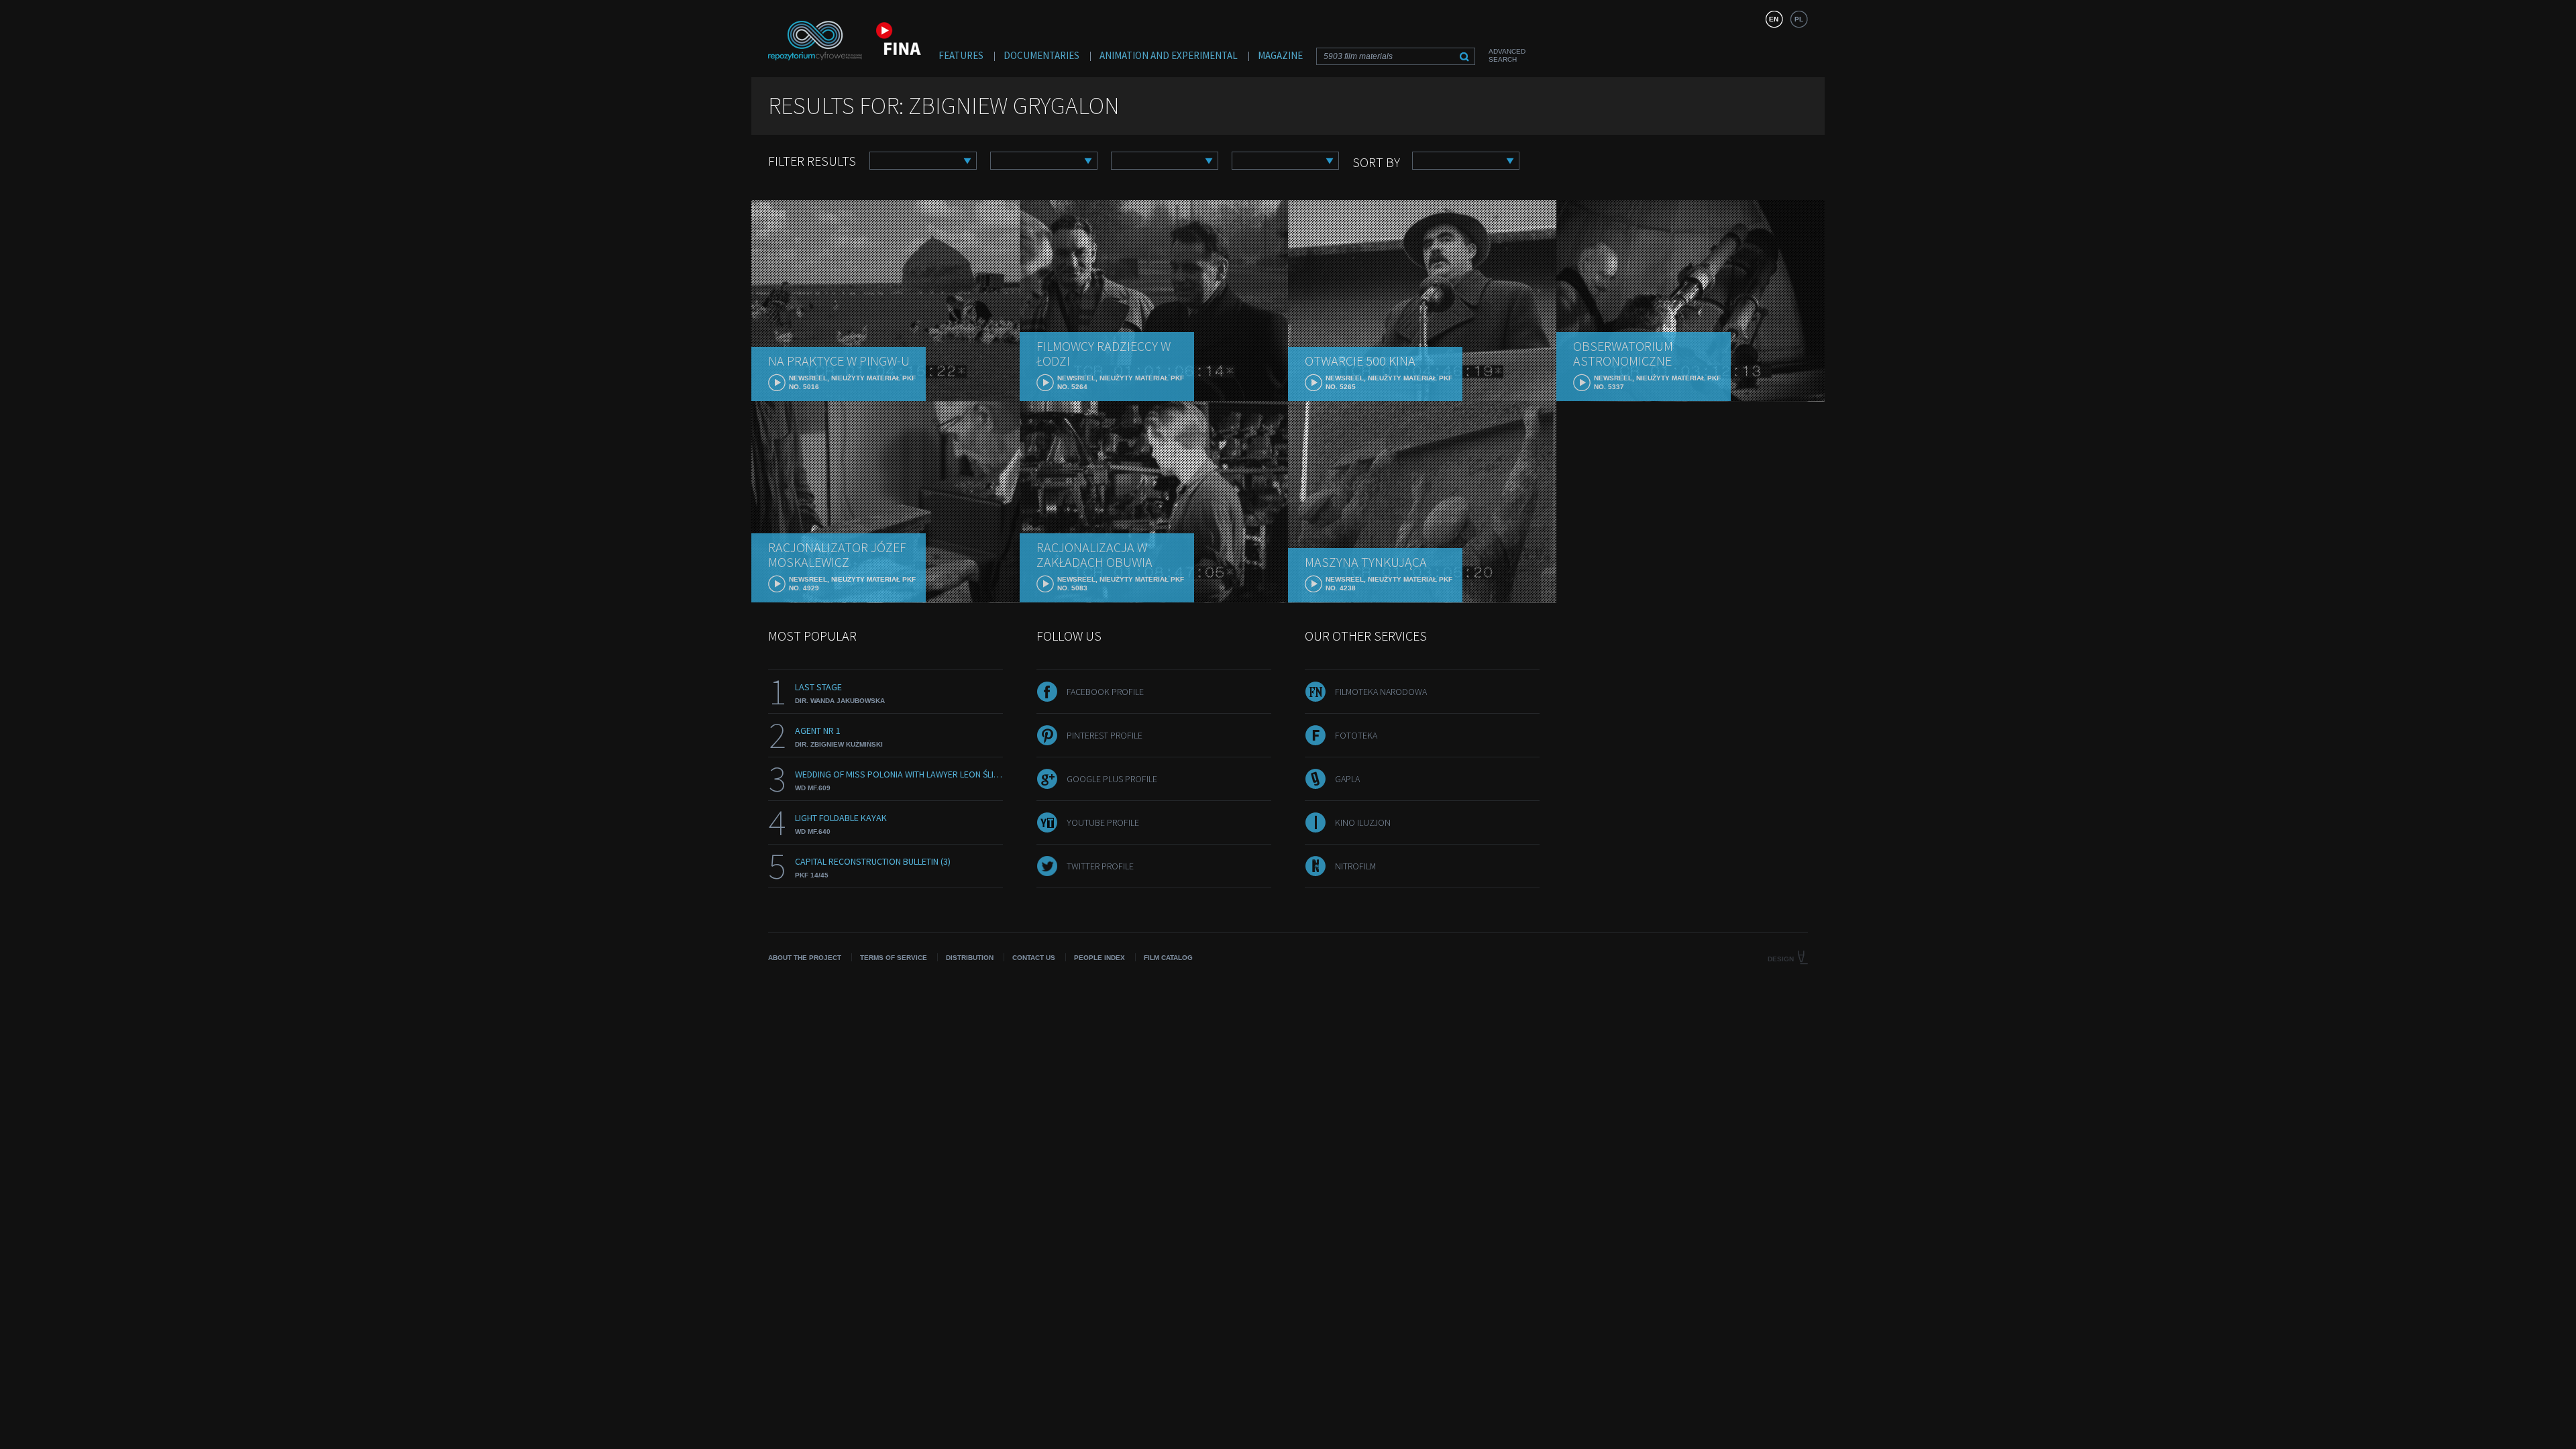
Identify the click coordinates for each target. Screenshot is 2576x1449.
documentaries (1041, 55)
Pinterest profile (1105, 735)
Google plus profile (1112, 779)
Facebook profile (1105, 692)
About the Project (805, 958)
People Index (1099, 958)
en (1774, 19)
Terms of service (894, 958)
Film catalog (1168, 958)
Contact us (1034, 958)
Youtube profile (1103, 822)
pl (1799, 19)
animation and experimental (1169, 55)
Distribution (970, 958)
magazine (1280, 55)
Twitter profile (1100, 866)
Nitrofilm (1355, 866)
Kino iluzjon (1363, 822)
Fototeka (1356, 735)
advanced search (1507, 55)
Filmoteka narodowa (1381, 692)
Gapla (1347, 779)
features (961, 55)
